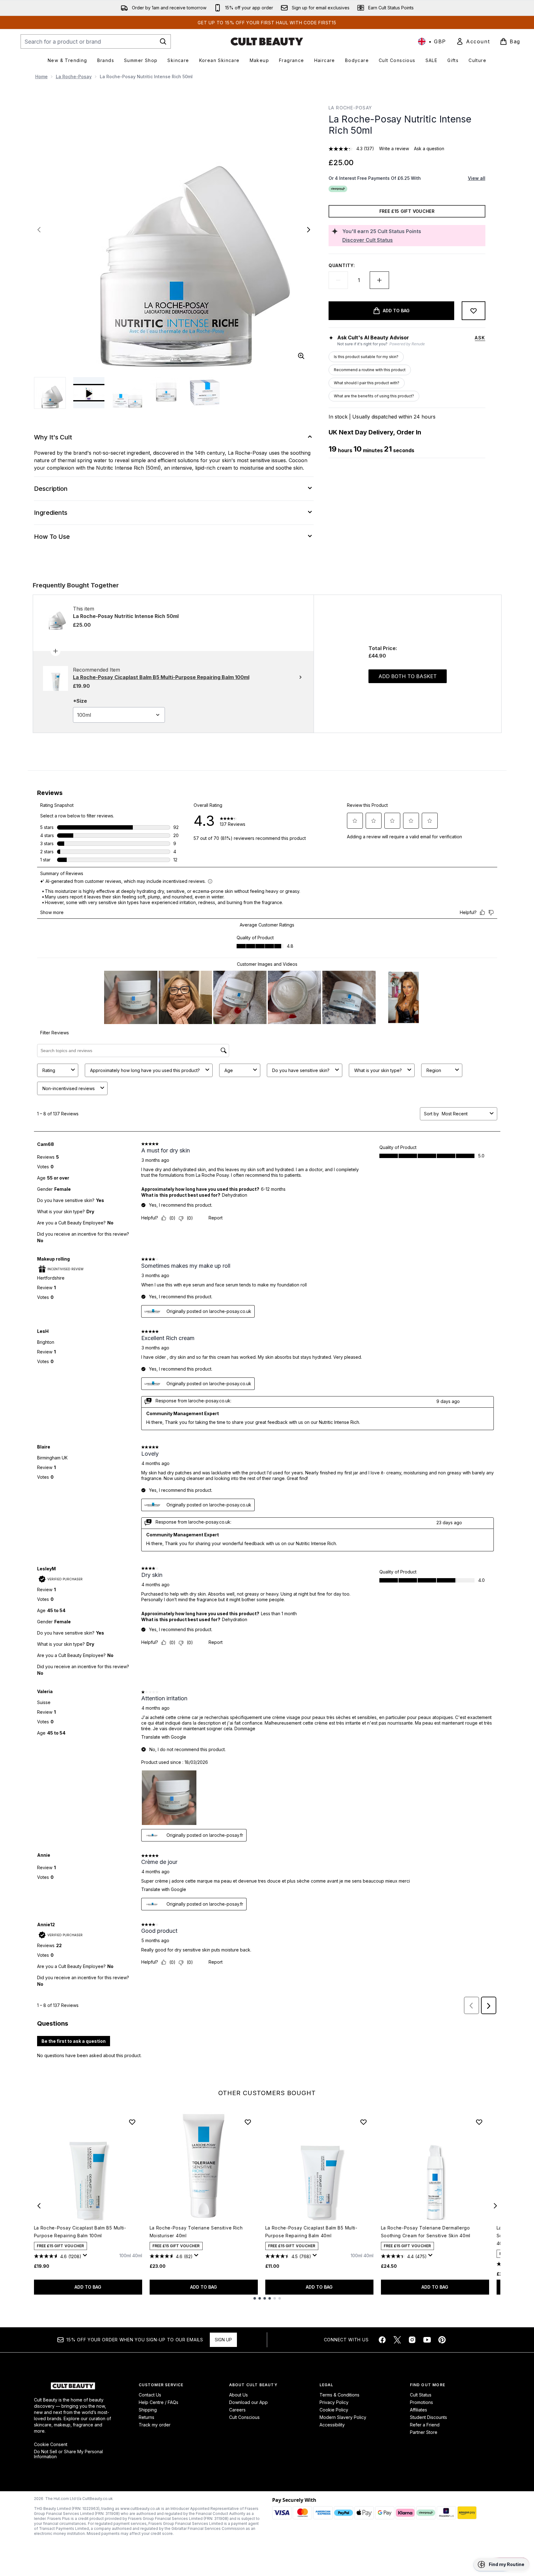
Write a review (394, 148)
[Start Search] (163, 41)
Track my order (155, 2425)
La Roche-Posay (74, 77)
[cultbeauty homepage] (267, 41)
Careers (237, 2410)
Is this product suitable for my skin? (366, 357)
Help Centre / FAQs (159, 2402)
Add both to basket (408, 676)
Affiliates (419, 2410)
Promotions (421, 2402)
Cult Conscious (244, 2417)
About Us (238, 2395)
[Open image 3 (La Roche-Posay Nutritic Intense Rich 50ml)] (166, 393)
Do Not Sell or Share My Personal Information (68, 2454)
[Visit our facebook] (382, 2340)
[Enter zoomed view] (301, 356)
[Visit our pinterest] (442, 2340)
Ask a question (429, 148)
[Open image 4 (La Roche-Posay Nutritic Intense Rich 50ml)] (205, 393)
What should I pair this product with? (367, 383)
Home (41, 77)
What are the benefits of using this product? (374, 396)
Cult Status (421, 2395)
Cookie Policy (334, 2410)
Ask (480, 338)
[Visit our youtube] (427, 2340)
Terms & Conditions (339, 2395)
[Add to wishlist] (474, 311)
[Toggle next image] (309, 230)
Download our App (248, 2402)
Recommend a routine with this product (370, 370)
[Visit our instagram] (412, 2340)
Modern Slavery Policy (343, 2417)
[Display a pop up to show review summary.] (86, 2257)
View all (477, 178)
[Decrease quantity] (338, 280)
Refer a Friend (425, 2425)
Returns (147, 2417)
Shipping (148, 2410)
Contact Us (150, 2395)
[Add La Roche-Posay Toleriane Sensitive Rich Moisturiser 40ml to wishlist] (248, 2122)
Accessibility (332, 2425)
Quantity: (342, 265)
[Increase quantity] (379, 280)
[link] (473, 41)
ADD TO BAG (88, 2287)
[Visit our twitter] (397, 2340)
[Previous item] (39, 2206)
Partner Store (424, 2432)
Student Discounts (428, 2417)
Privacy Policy (334, 2402)
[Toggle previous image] (39, 230)
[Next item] (495, 2206)
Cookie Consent (51, 2444)
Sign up (223, 2340)
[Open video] (89, 393)
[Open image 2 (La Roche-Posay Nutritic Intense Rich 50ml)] (127, 393)
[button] (501, 2564)
